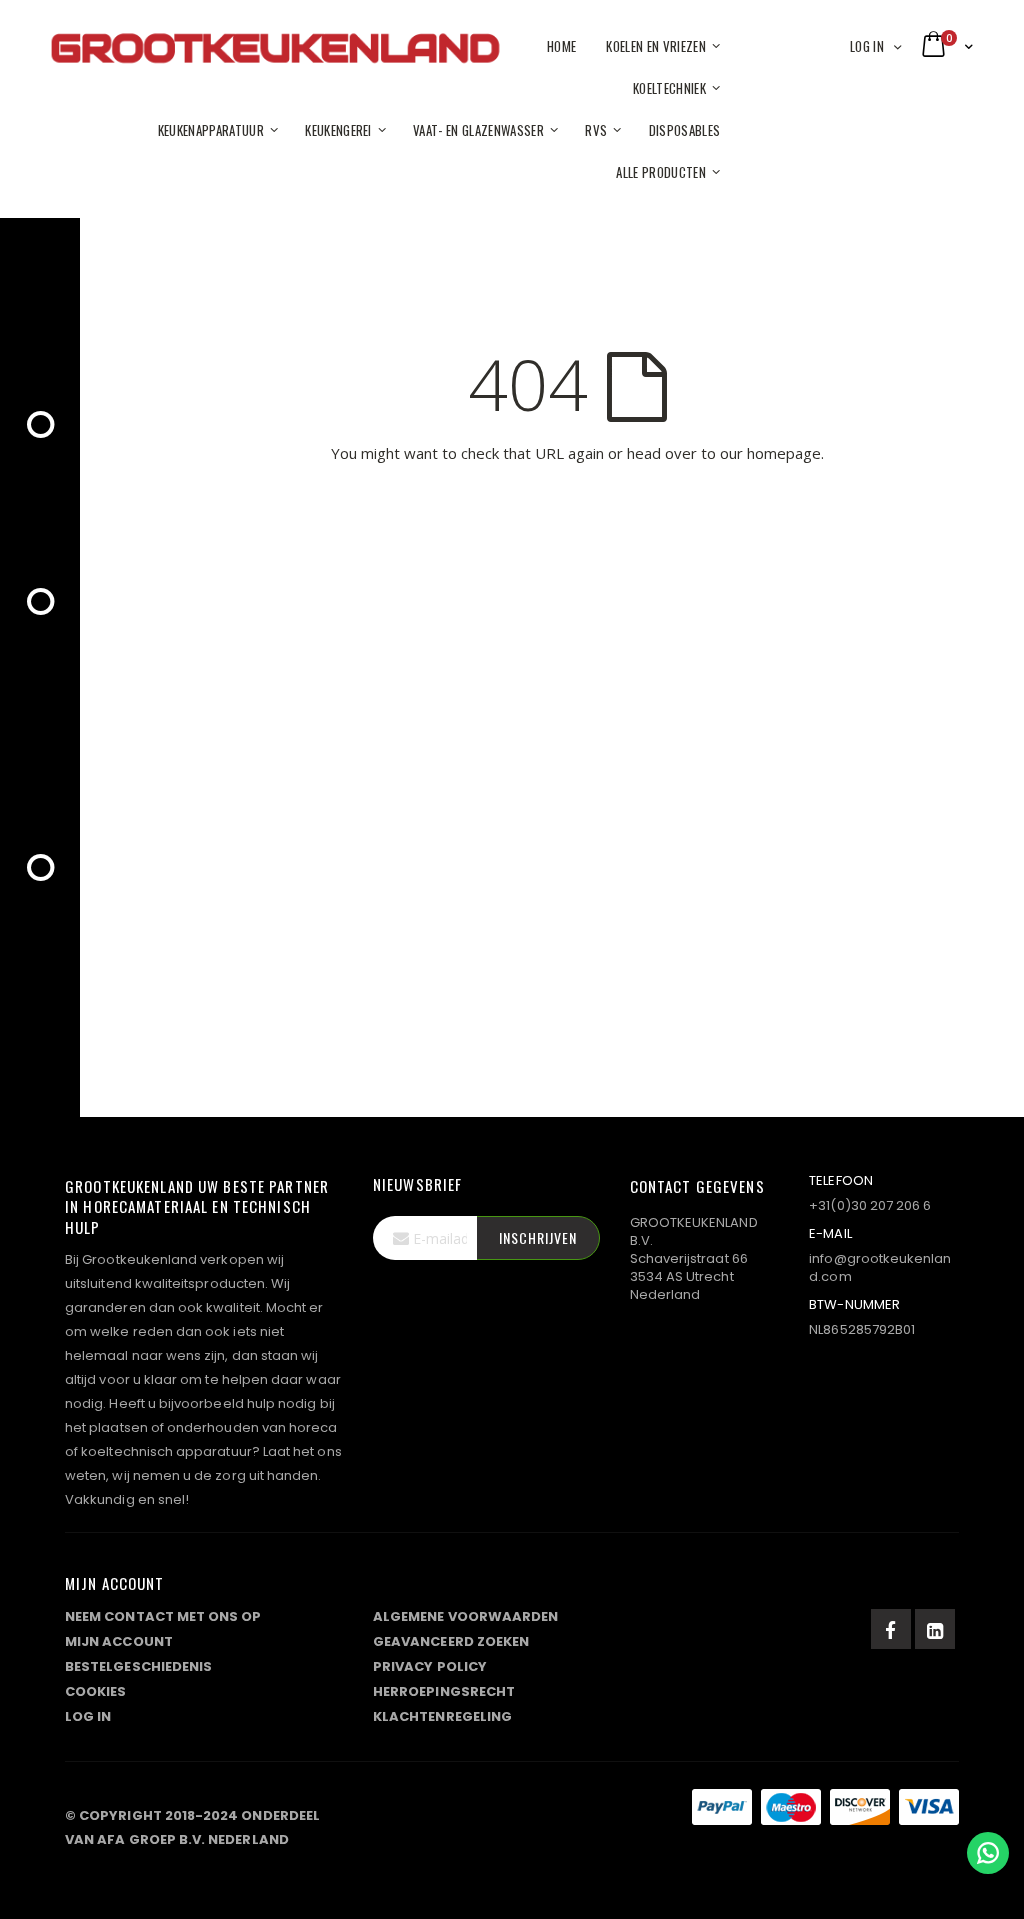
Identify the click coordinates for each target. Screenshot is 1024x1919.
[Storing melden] (512, 1811)
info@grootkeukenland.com (880, 1267)
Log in (867, 46)
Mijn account (119, 1641)
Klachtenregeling (442, 1716)
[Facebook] (891, 1629)
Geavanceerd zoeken (451, 1641)
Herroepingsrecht (444, 1691)
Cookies (95, 1691)
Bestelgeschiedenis (138, 1666)
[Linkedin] (935, 1629)
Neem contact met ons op (163, 1616)
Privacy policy (430, 1666)
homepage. (785, 453)
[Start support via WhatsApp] (988, 1853)
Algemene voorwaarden (465, 1616)
